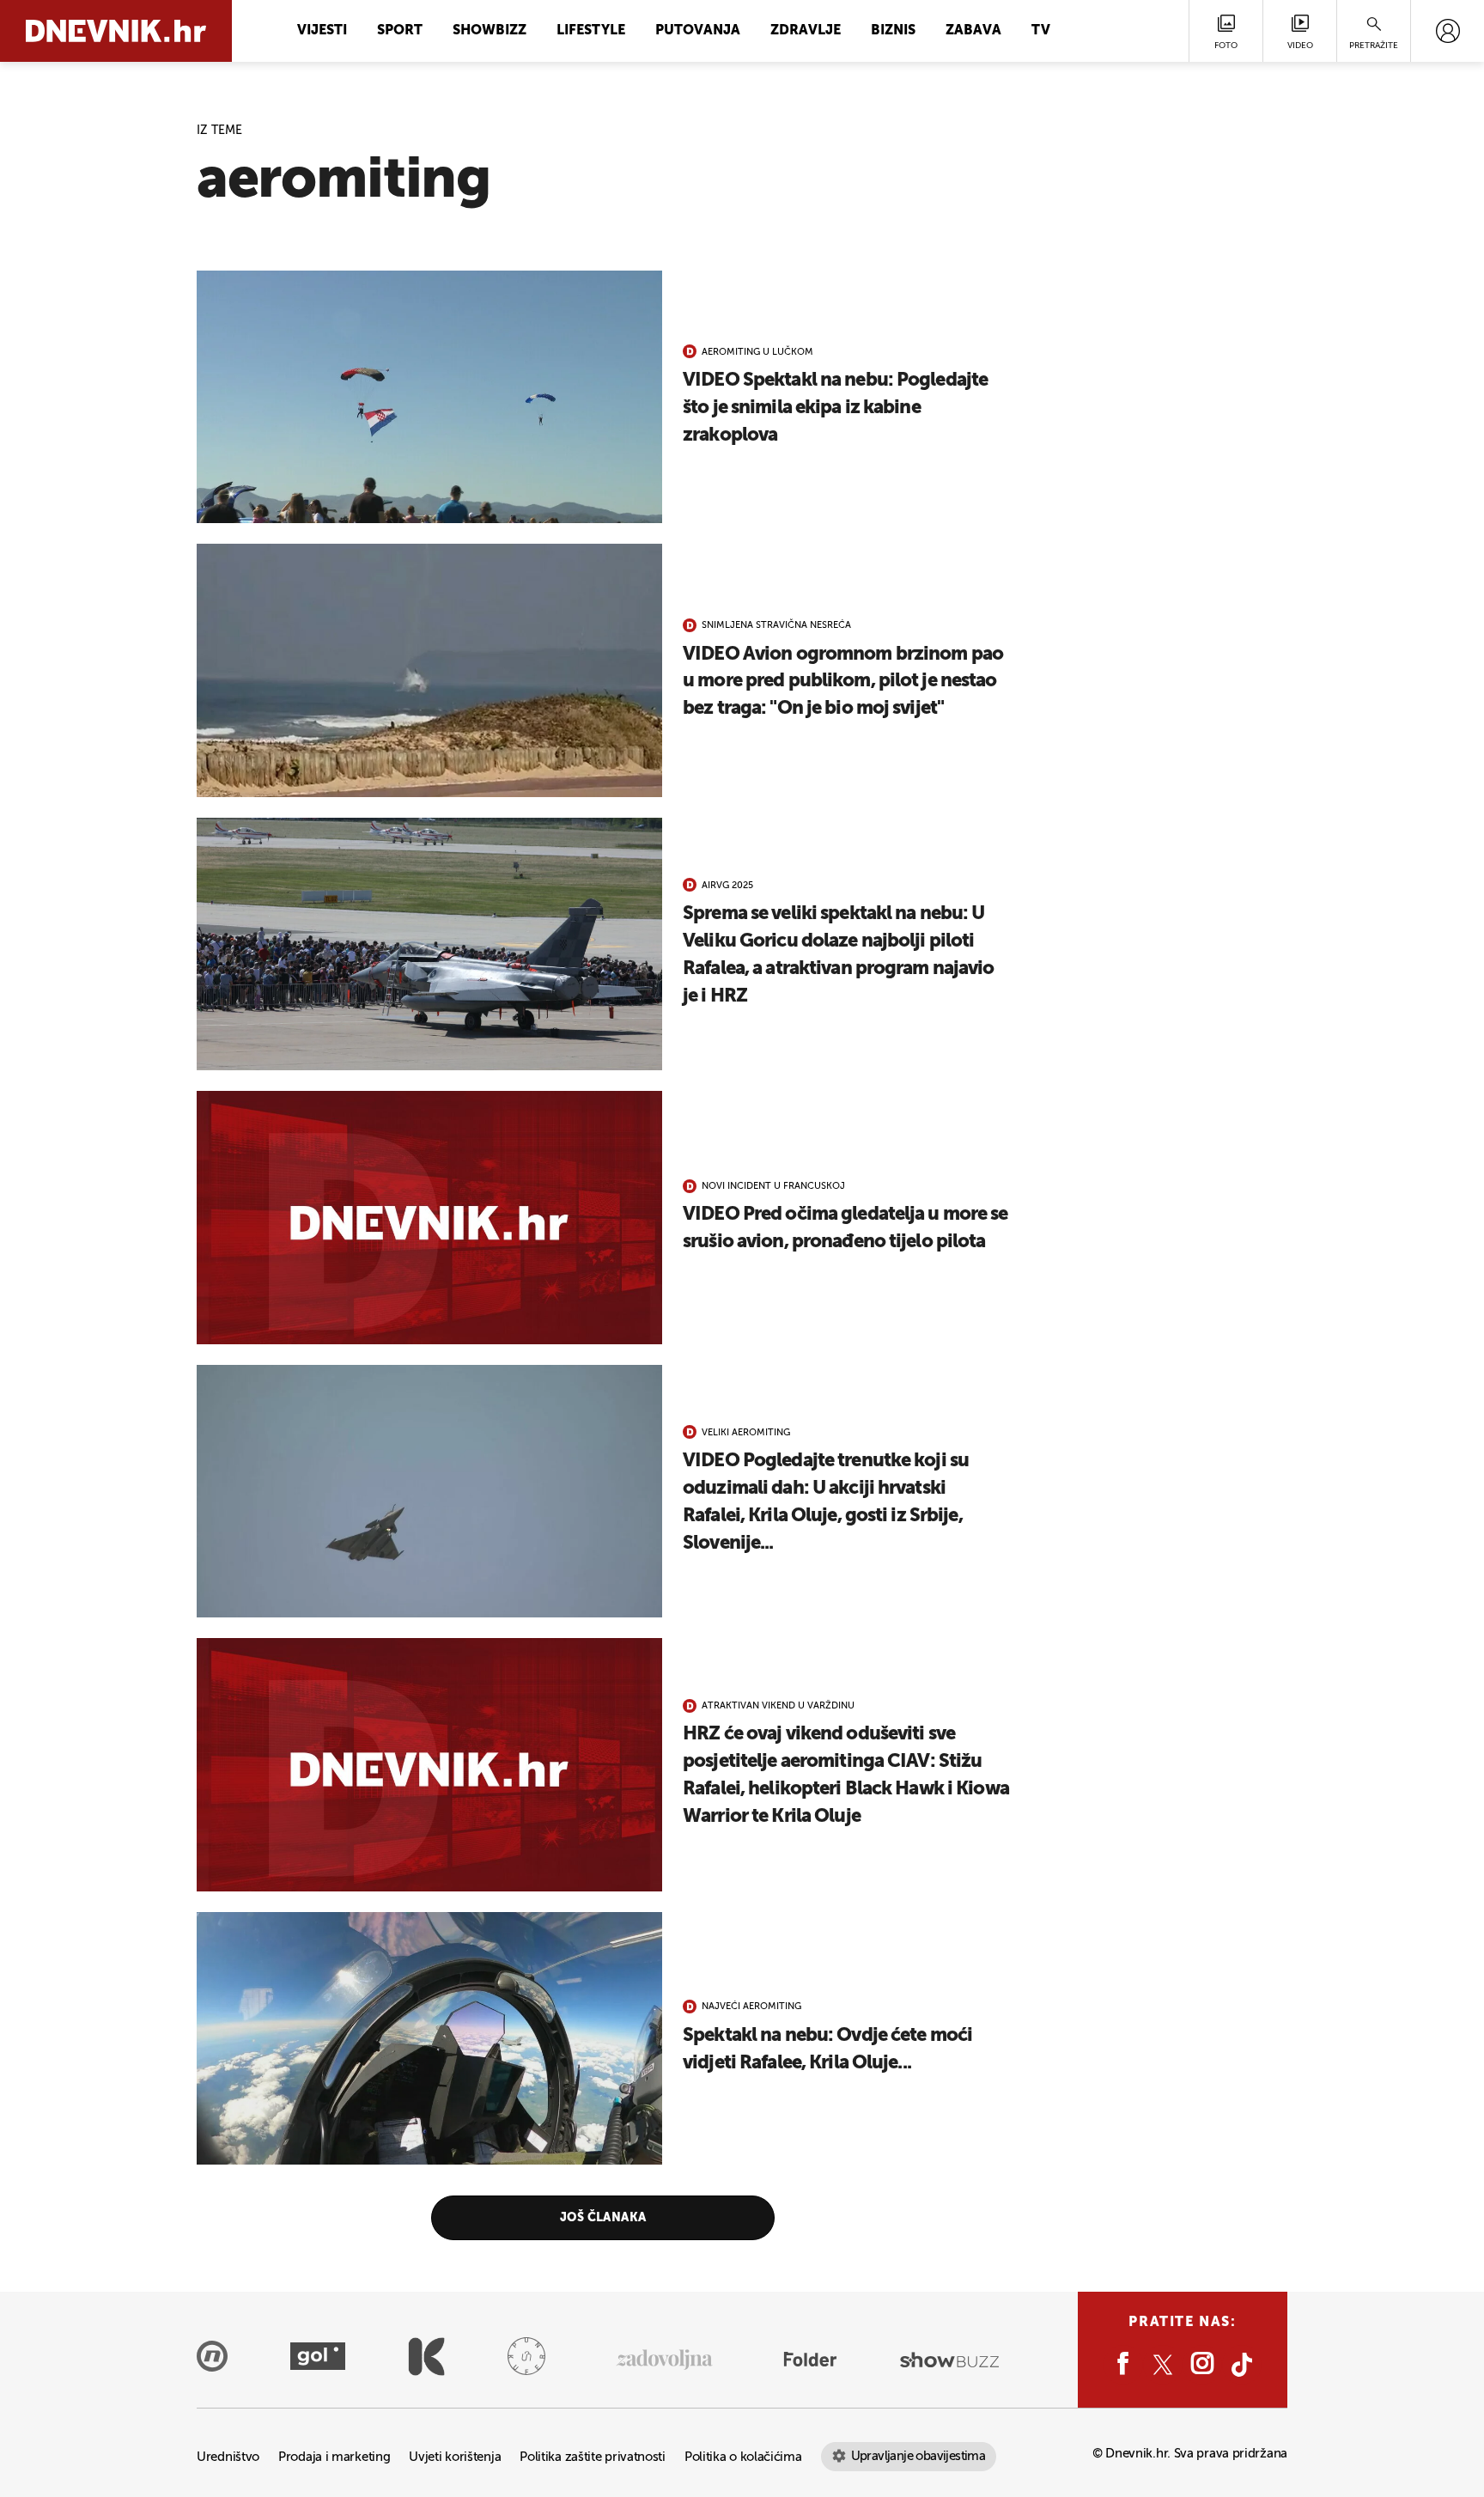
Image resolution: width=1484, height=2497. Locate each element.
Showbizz (490, 31)
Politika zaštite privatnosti (593, 2457)
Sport (400, 31)
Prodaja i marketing (334, 2457)
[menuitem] (1448, 31)
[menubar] (1448, 31)
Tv (1041, 31)
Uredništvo (228, 2457)
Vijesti (322, 31)
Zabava (973, 31)
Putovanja (698, 31)
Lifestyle (591, 31)
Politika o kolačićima (743, 2457)
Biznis (893, 31)
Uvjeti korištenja (455, 2457)
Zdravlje (806, 31)
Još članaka (603, 2218)
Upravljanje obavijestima (918, 2456)
